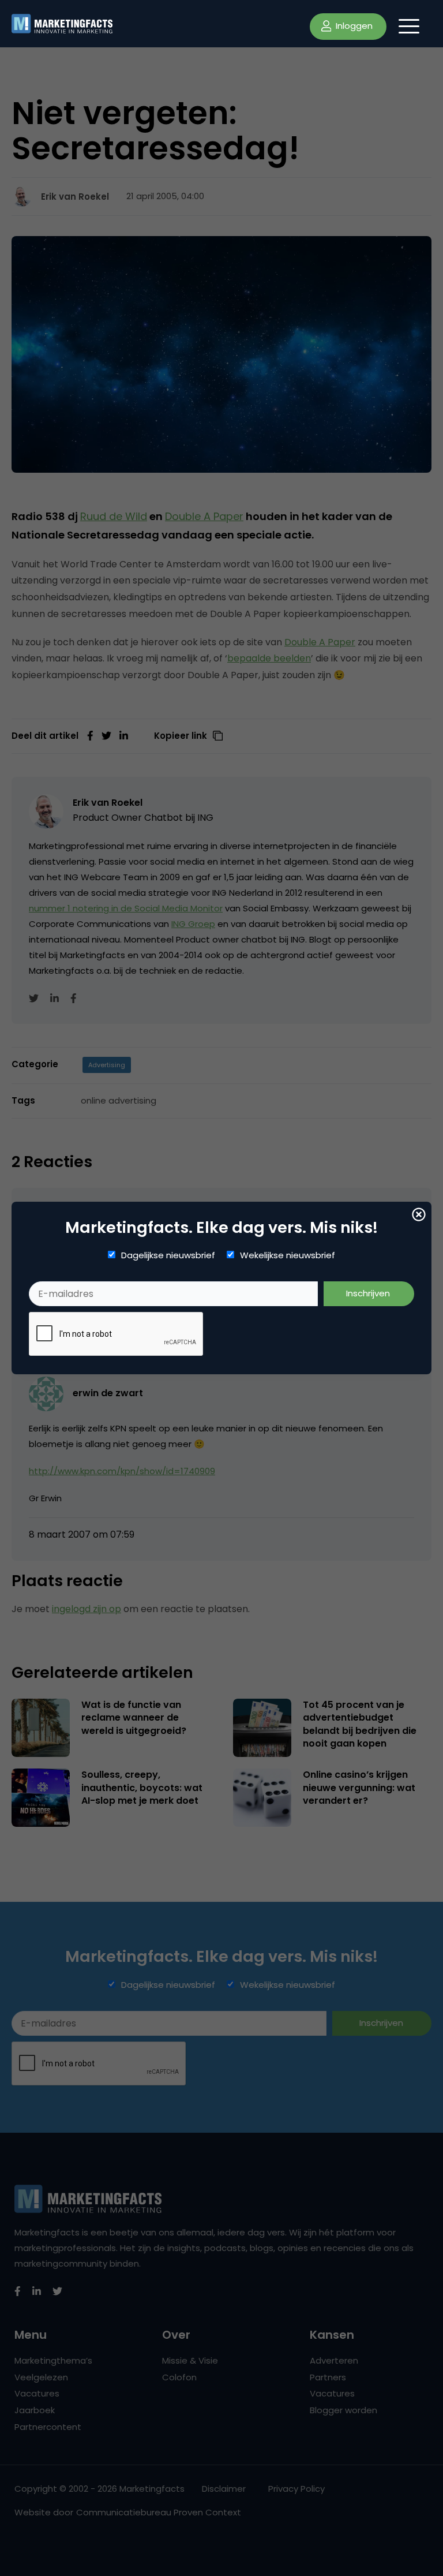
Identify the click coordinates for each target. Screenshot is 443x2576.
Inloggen (353, 26)
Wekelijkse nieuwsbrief (288, 1255)
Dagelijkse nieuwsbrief (168, 1255)
